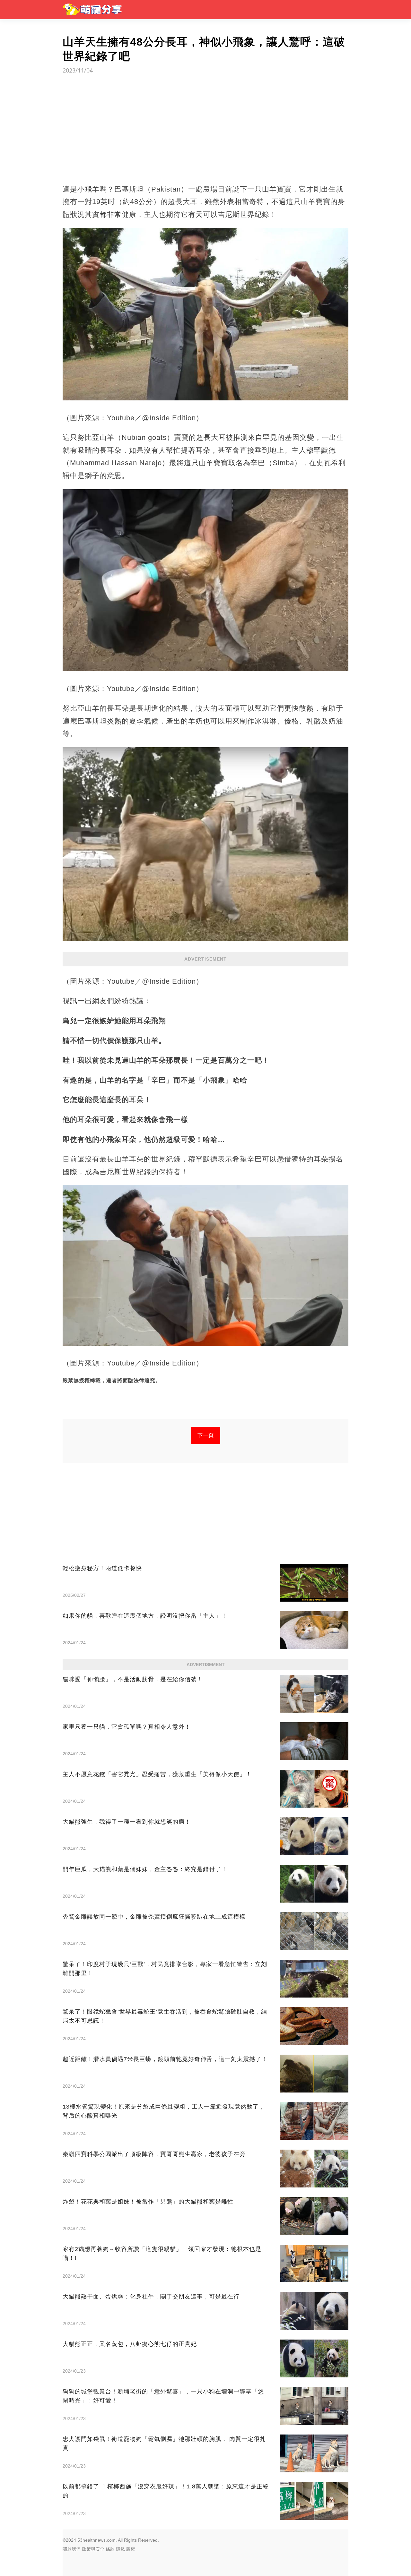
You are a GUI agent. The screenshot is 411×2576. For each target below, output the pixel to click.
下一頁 (206, 1435)
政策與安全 (93, 2549)
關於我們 (72, 2549)
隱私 (120, 2549)
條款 (110, 2549)
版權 (131, 2549)
